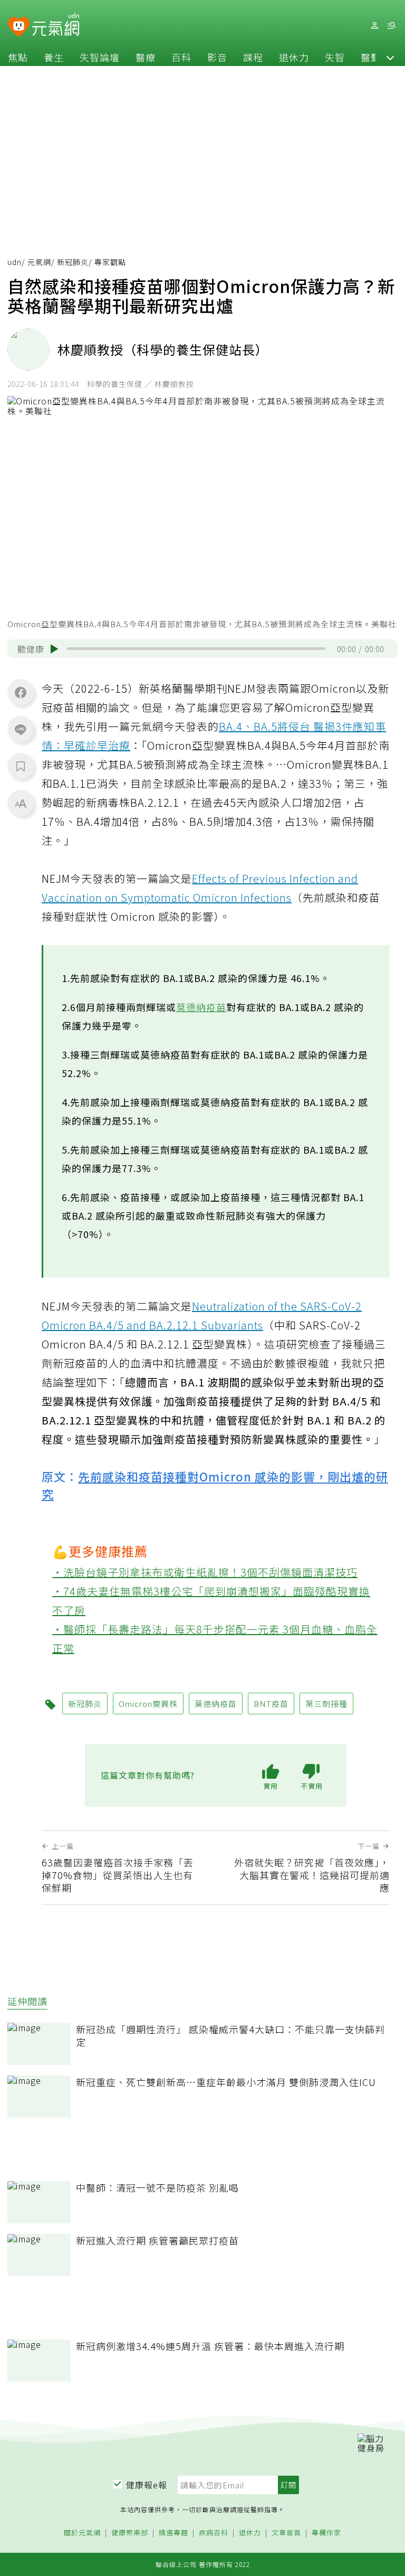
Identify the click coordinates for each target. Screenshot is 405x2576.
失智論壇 (100, 57)
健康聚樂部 (130, 2533)
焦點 (18, 57)
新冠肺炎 (73, 262)
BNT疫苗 (271, 1704)
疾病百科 (214, 2533)
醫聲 (371, 57)
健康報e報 (147, 2485)
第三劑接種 (326, 1704)
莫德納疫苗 (201, 1007)
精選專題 (173, 2533)
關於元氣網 (82, 2533)
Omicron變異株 (148, 1704)
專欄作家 (326, 2533)
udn (15, 262)
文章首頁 (286, 2533)
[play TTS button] (54, 649)
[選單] (391, 26)
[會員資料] (374, 26)
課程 (253, 57)
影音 (217, 57)
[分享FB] (21, 692)
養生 (54, 57)
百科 (181, 57)
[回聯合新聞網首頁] (19, 27)
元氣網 (39, 262)
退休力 (294, 57)
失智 (335, 57)
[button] (390, 57)
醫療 (146, 57)
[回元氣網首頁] (56, 25)
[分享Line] (21, 729)
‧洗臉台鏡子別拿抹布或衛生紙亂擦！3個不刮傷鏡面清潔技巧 (205, 1572)
